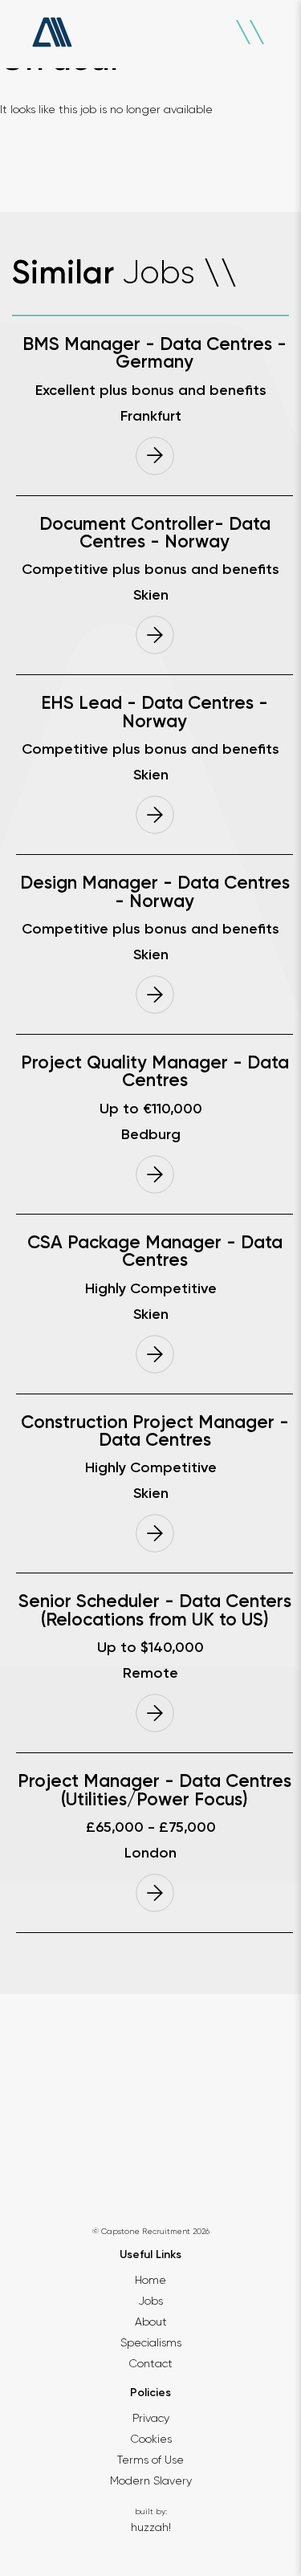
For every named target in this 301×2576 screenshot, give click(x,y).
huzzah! (151, 2527)
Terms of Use (150, 2460)
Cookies (151, 2439)
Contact (150, 2363)
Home (150, 2280)
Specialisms (151, 2342)
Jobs (150, 2301)
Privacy (151, 2418)
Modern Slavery (151, 2480)
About (151, 2322)
